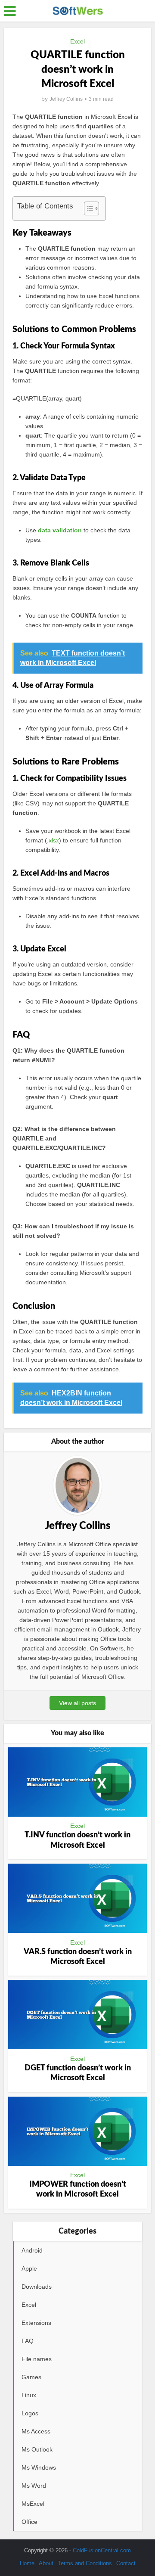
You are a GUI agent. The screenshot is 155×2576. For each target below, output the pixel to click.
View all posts (77, 1703)
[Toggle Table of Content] (87, 208)
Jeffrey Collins (66, 99)
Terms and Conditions (85, 2563)
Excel (77, 41)
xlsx (54, 840)
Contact (126, 2563)
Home (27, 2563)
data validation (60, 530)
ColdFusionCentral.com (102, 2550)
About (46, 2563)
